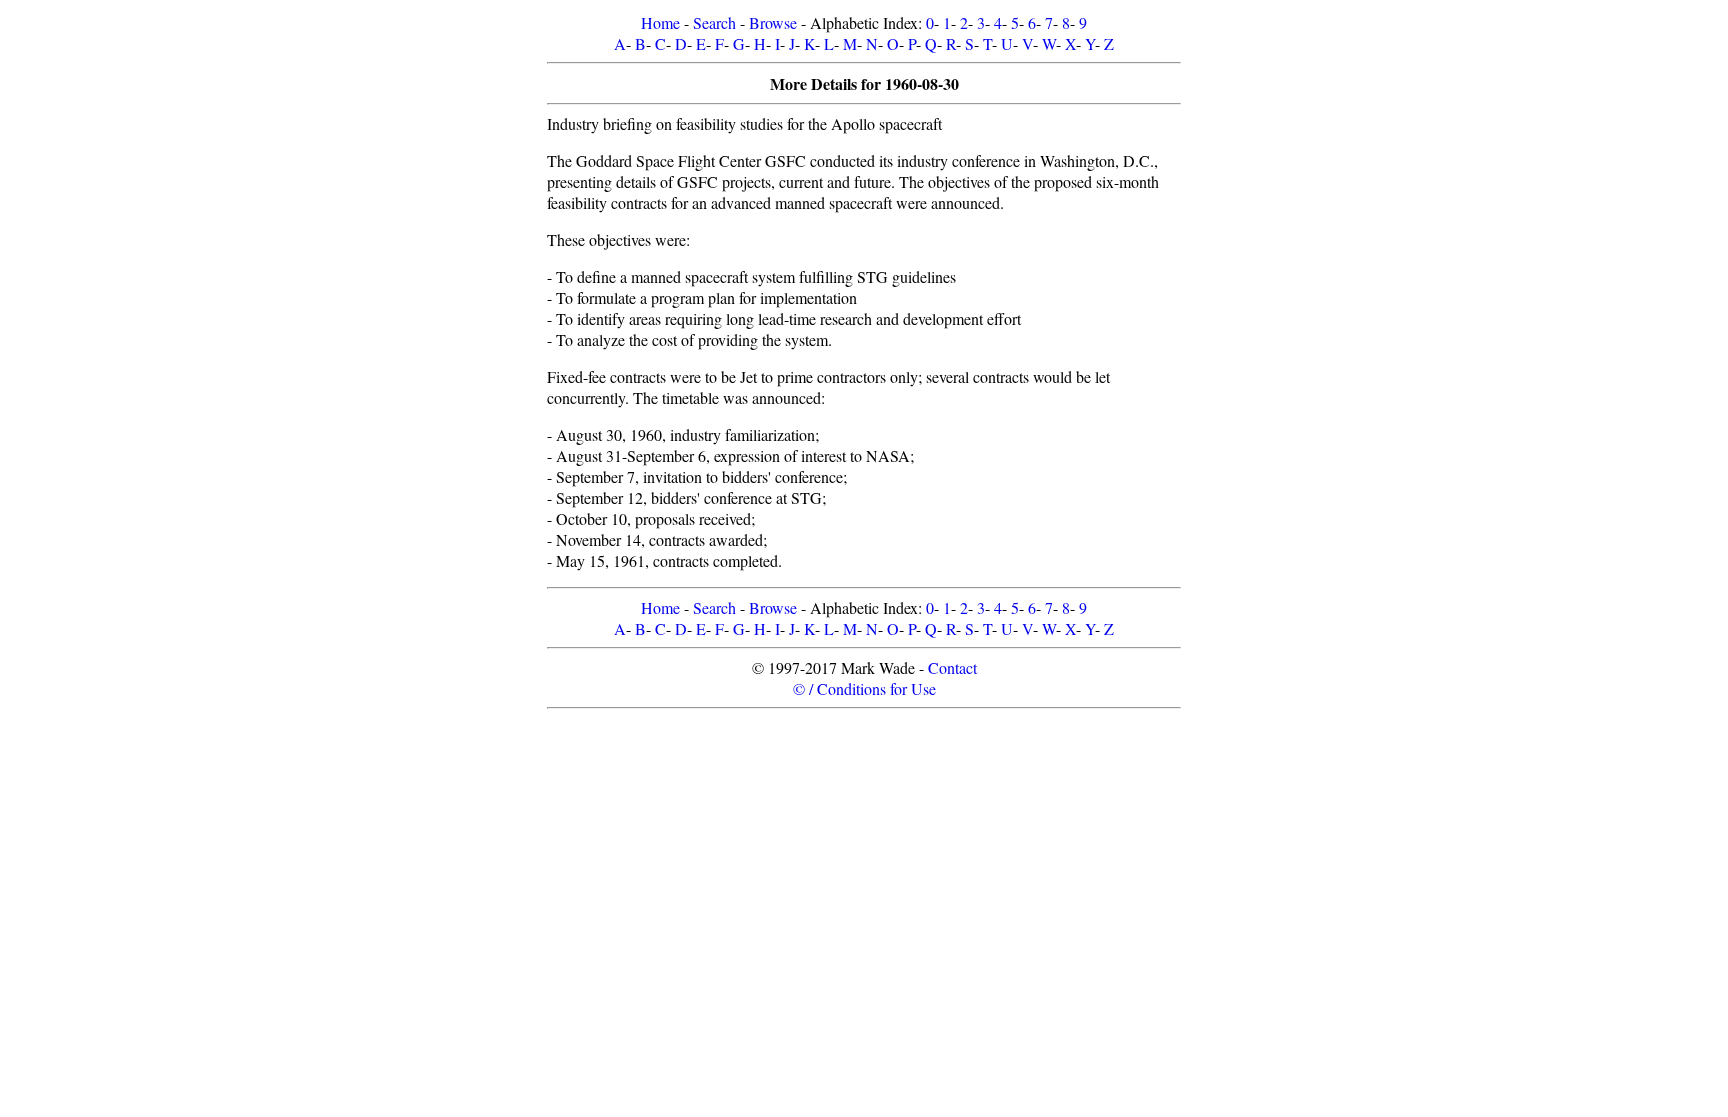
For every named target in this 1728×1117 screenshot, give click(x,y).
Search (714, 22)
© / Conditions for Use (864, 688)
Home (660, 22)
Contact (952, 667)
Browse (773, 22)
